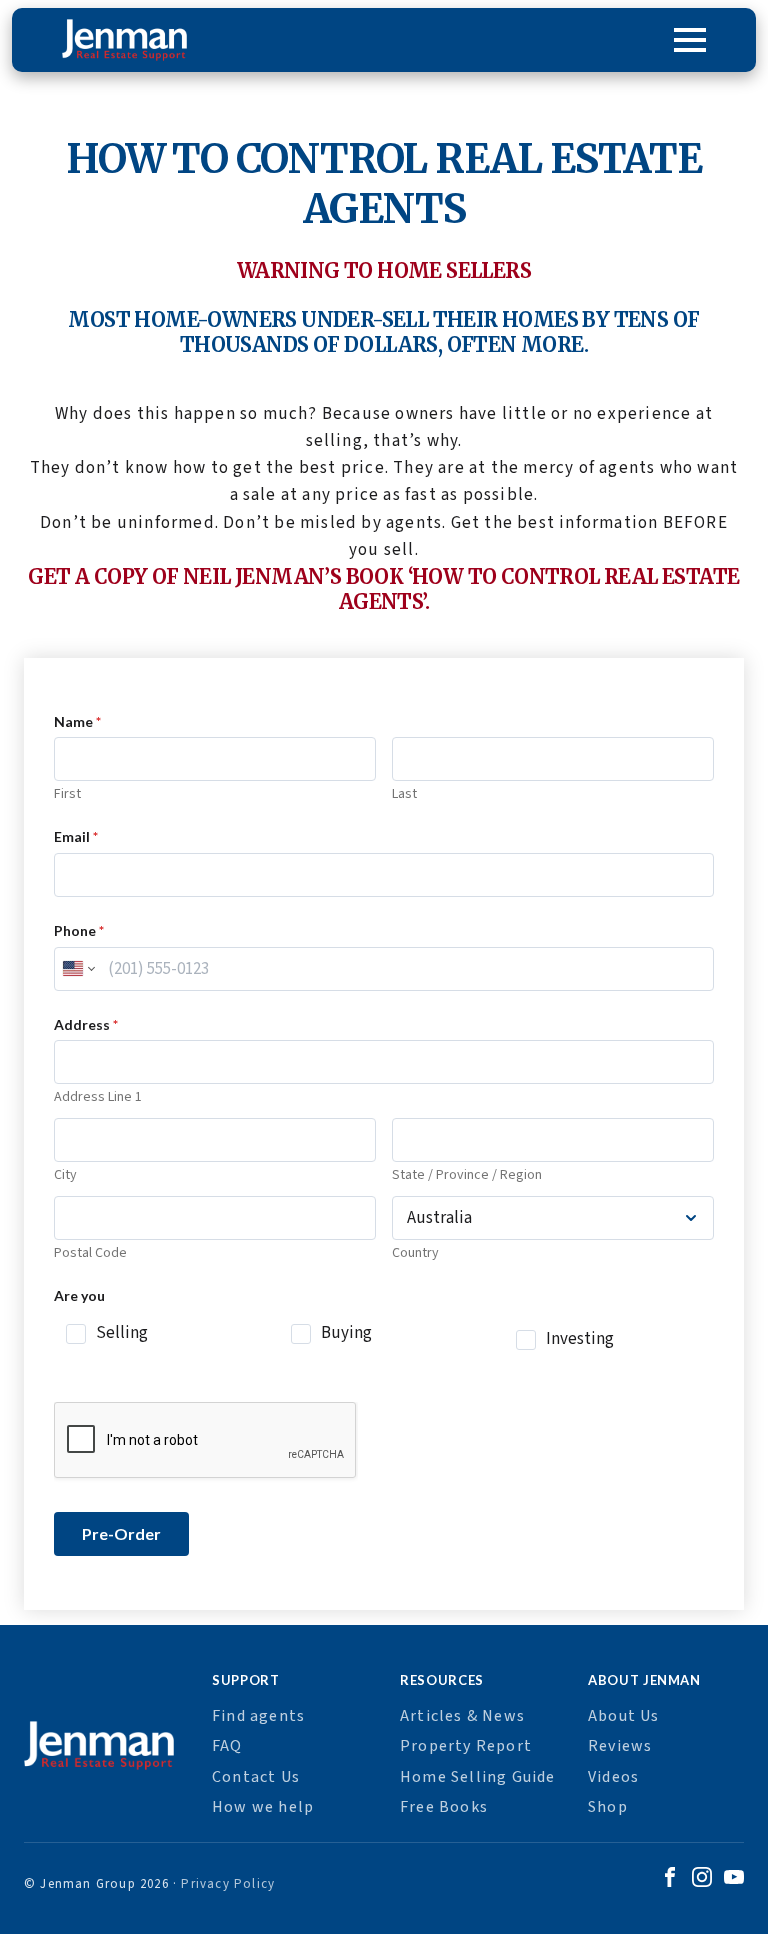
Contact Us (256, 1777)
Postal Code (90, 1253)
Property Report (466, 1746)
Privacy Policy (228, 1884)
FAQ (227, 1746)
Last (404, 794)
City (65, 1175)
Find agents (258, 1716)
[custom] (670, 1880)
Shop (608, 1807)
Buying (346, 1333)
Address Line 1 (98, 1097)
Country (415, 1253)
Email (76, 836)
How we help (263, 1807)
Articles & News (462, 1716)
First (67, 794)
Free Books (444, 1807)
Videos (613, 1777)
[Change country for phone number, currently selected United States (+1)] (77, 969)
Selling (122, 1333)
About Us (624, 1716)
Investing (580, 1339)
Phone (79, 930)
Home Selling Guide (478, 1777)
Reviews (620, 1746)
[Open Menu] (690, 40)
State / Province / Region (467, 1175)
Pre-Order (121, 1533)
